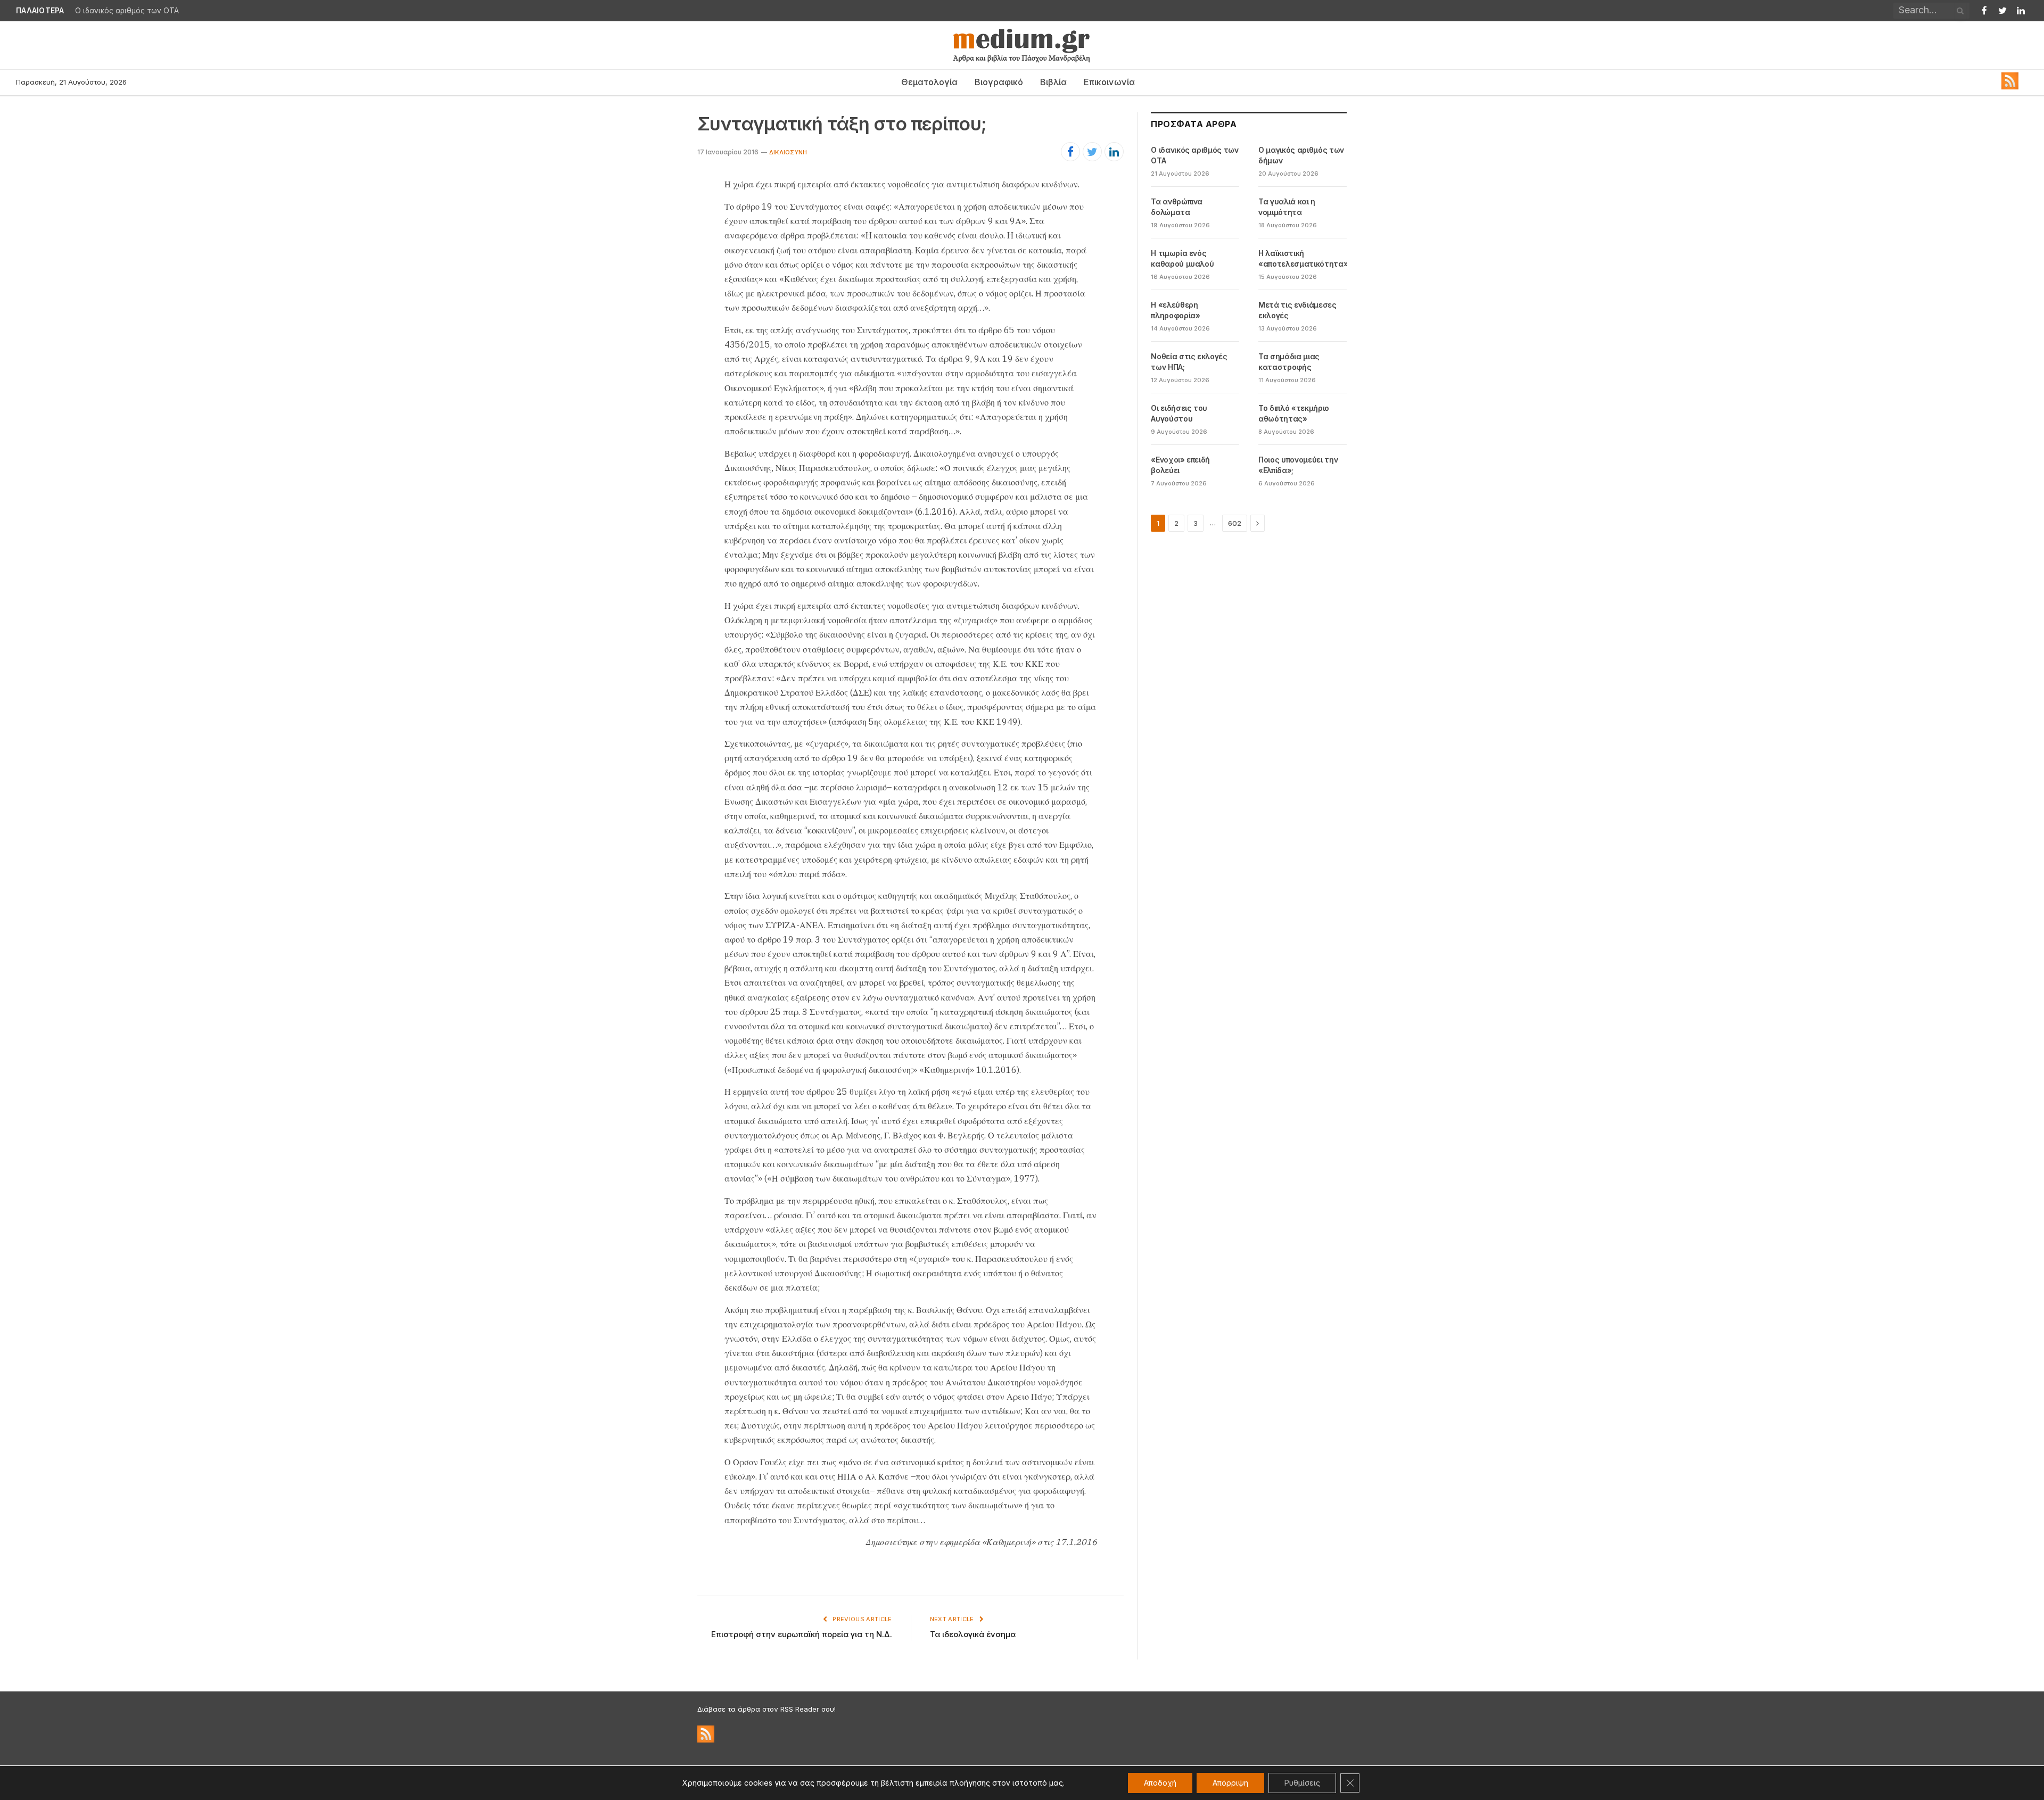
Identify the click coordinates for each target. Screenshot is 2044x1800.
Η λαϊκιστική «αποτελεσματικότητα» (1303, 258)
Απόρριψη (1230, 1783)
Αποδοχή (1160, 1783)
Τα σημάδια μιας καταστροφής (1289, 362)
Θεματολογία (929, 82)
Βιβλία (1053, 82)
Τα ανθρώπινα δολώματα (1177, 207)
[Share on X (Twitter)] (1092, 152)
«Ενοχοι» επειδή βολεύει (1180, 465)
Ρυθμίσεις (1302, 1783)
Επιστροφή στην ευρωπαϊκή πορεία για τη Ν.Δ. (802, 1634)
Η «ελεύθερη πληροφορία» (1175, 310)
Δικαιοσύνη (788, 152)
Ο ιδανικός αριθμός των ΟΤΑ (1194, 155)
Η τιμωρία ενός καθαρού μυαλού (1182, 258)
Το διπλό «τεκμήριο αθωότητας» (1294, 413)
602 (1235, 523)
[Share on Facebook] (1070, 152)
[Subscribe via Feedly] (2010, 87)
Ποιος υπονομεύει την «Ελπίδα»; (1298, 465)
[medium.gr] (1022, 45)
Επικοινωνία (1109, 82)
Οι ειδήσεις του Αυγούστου (1179, 413)
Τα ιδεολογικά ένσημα (973, 1634)
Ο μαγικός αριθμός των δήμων (129, 11)
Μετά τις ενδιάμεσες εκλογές (1297, 310)
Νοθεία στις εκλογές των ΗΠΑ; (1189, 362)
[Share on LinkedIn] (1114, 152)
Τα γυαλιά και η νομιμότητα (1287, 207)
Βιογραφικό (999, 82)
